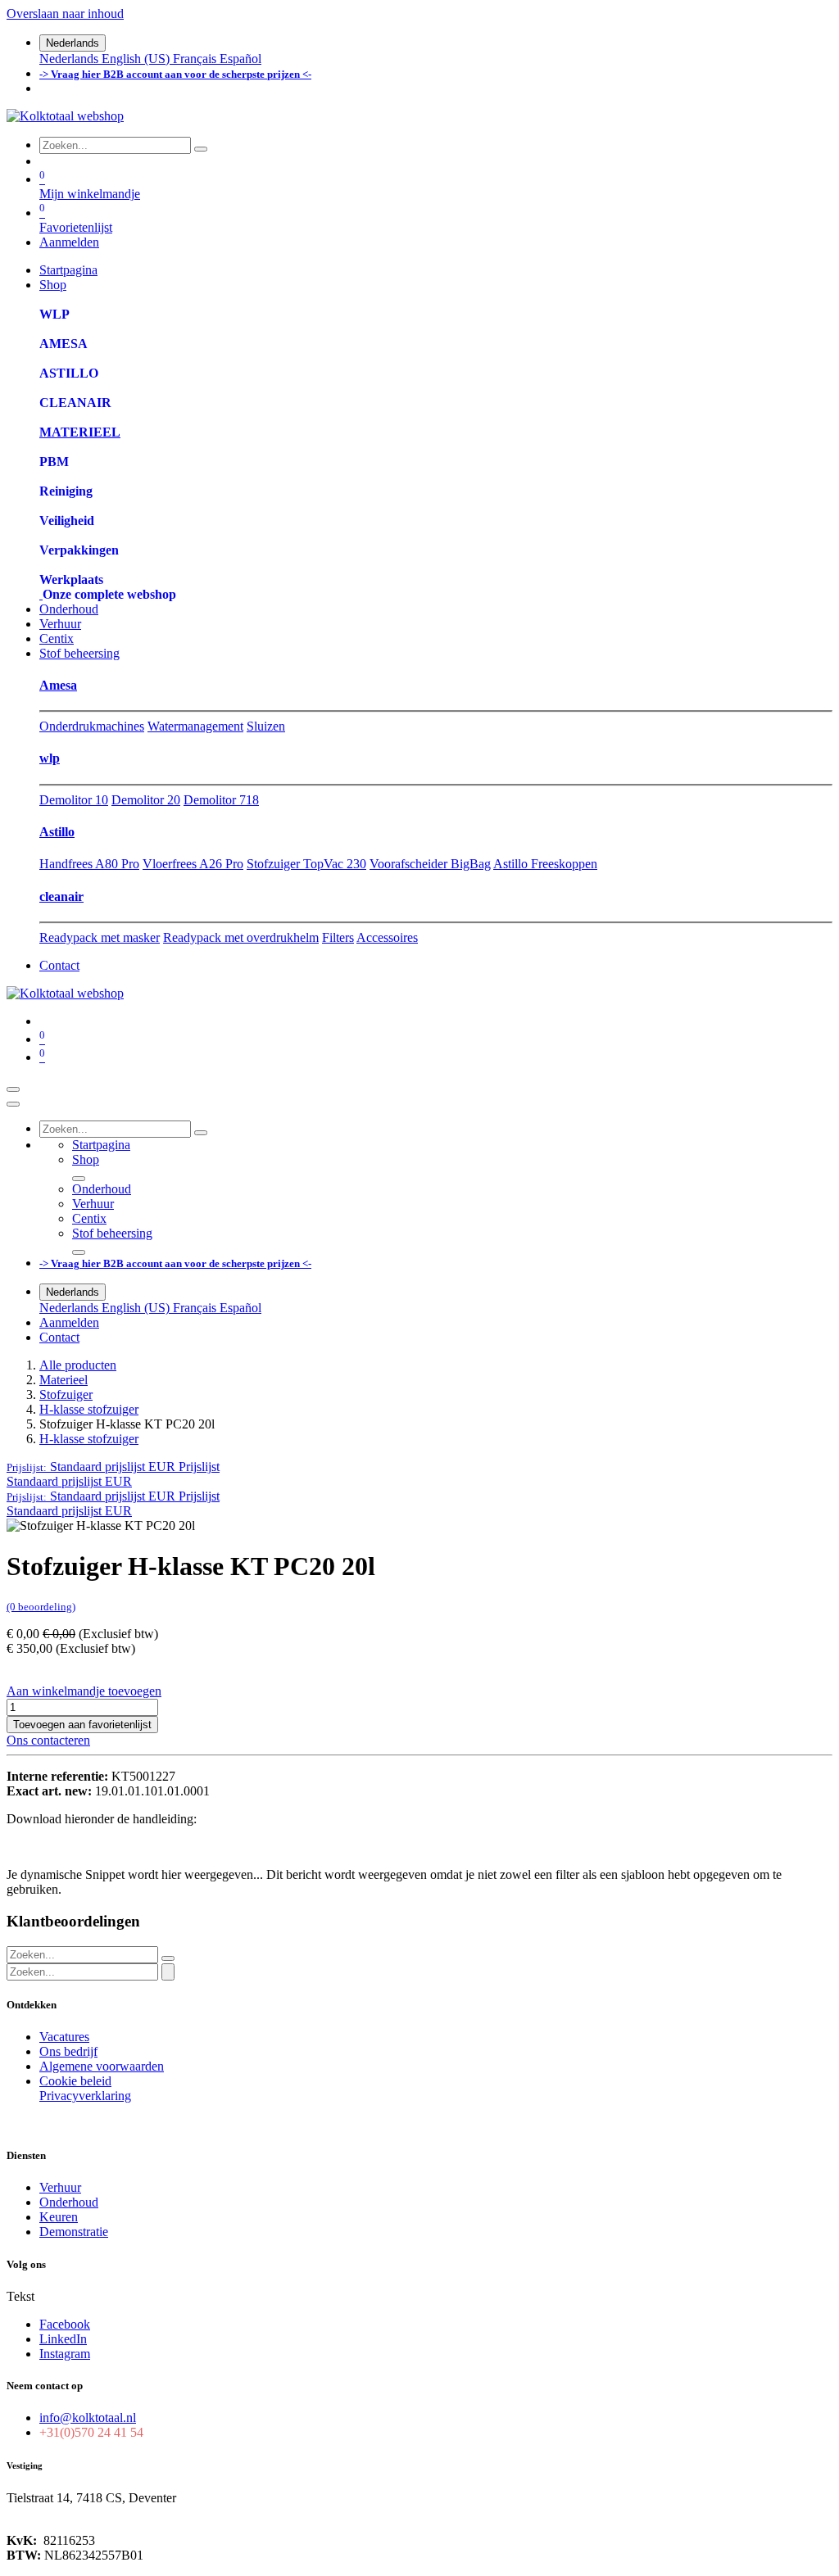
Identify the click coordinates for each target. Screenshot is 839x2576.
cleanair (61, 896)
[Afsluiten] (13, 1104)
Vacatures (64, 2037)
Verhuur (60, 2187)
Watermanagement (195, 726)
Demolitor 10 (74, 800)
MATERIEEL (80, 432)
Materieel (63, 1380)
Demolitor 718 (221, 800)
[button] (113, 1467)
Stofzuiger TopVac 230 (306, 864)
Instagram (65, 2354)
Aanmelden (69, 242)
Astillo (57, 832)
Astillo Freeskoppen (545, 864)
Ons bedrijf (68, 2051)
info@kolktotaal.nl (88, 2418)
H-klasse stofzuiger (89, 1409)
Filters (338, 937)
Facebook (65, 2324)
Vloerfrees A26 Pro (193, 864)
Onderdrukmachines (92, 726)
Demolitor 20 (146, 800)
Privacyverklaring (85, 2096)
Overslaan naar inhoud (65, 14)
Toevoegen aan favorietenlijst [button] (82, 1725)
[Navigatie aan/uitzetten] (13, 1089)
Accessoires (387, 937)
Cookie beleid (75, 2081)
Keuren (59, 2217)
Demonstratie (74, 2232)
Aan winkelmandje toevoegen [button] (84, 1691)
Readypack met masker (100, 937)
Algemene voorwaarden (102, 2066)
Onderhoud (69, 2202)
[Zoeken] (201, 149)
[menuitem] (70, 59)
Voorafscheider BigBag (430, 864)
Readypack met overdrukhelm (241, 937)
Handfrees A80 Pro (89, 864)
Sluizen (266, 726)
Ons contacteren (48, 1740)
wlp (50, 758)
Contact (59, 965)
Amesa (58, 685)
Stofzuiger (66, 1394)
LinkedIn (63, 2339)
